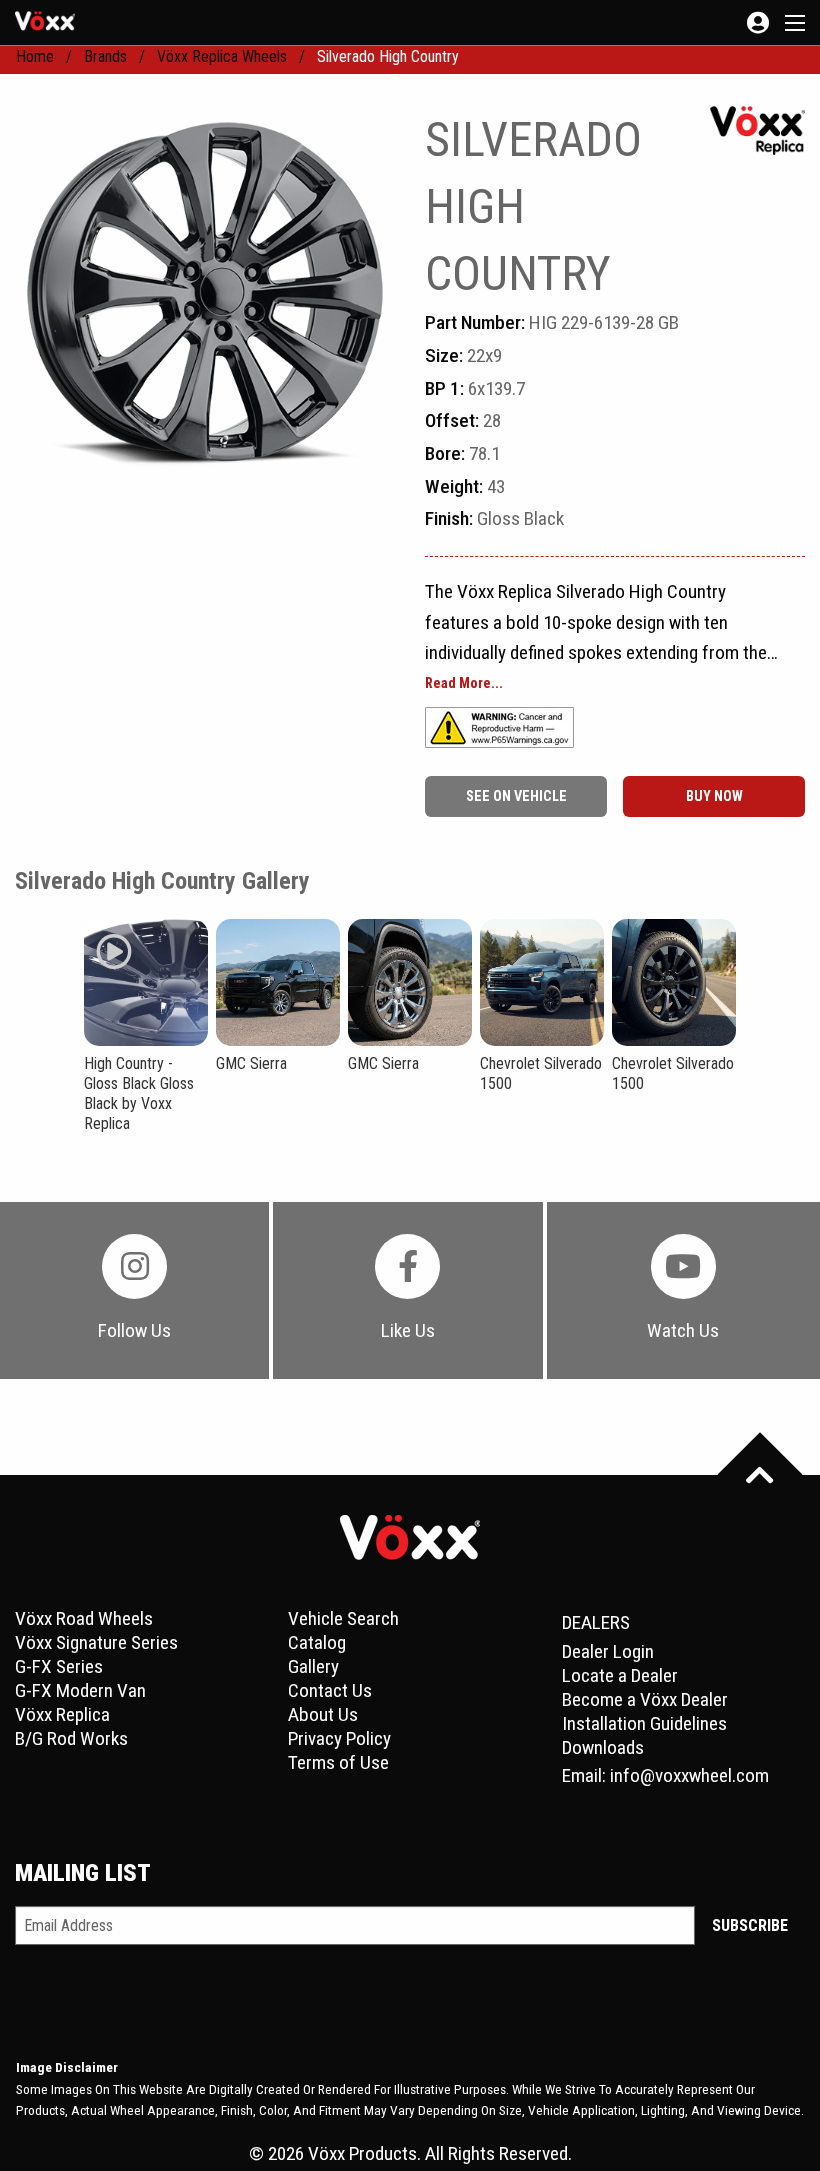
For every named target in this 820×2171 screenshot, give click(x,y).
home (35, 56)
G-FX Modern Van (80, 1690)
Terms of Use (338, 1762)
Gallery (313, 1666)
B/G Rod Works (71, 1738)
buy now (714, 796)
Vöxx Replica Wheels (222, 56)
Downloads (603, 1747)
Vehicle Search (343, 1618)
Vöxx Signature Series (96, 1642)
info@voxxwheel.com (689, 1775)
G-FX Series (59, 1666)
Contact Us (330, 1690)
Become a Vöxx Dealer (645, 1699)
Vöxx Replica (62, 1714)
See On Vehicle (516, 796)
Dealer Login (608, 1651)
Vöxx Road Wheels (84, 1618)
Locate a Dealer (620, 1675)
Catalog (317, 1642)
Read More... (464, 684)
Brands (105, 56)
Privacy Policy (339, 1738)
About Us (323, 1714)
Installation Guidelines (644, 1723)
